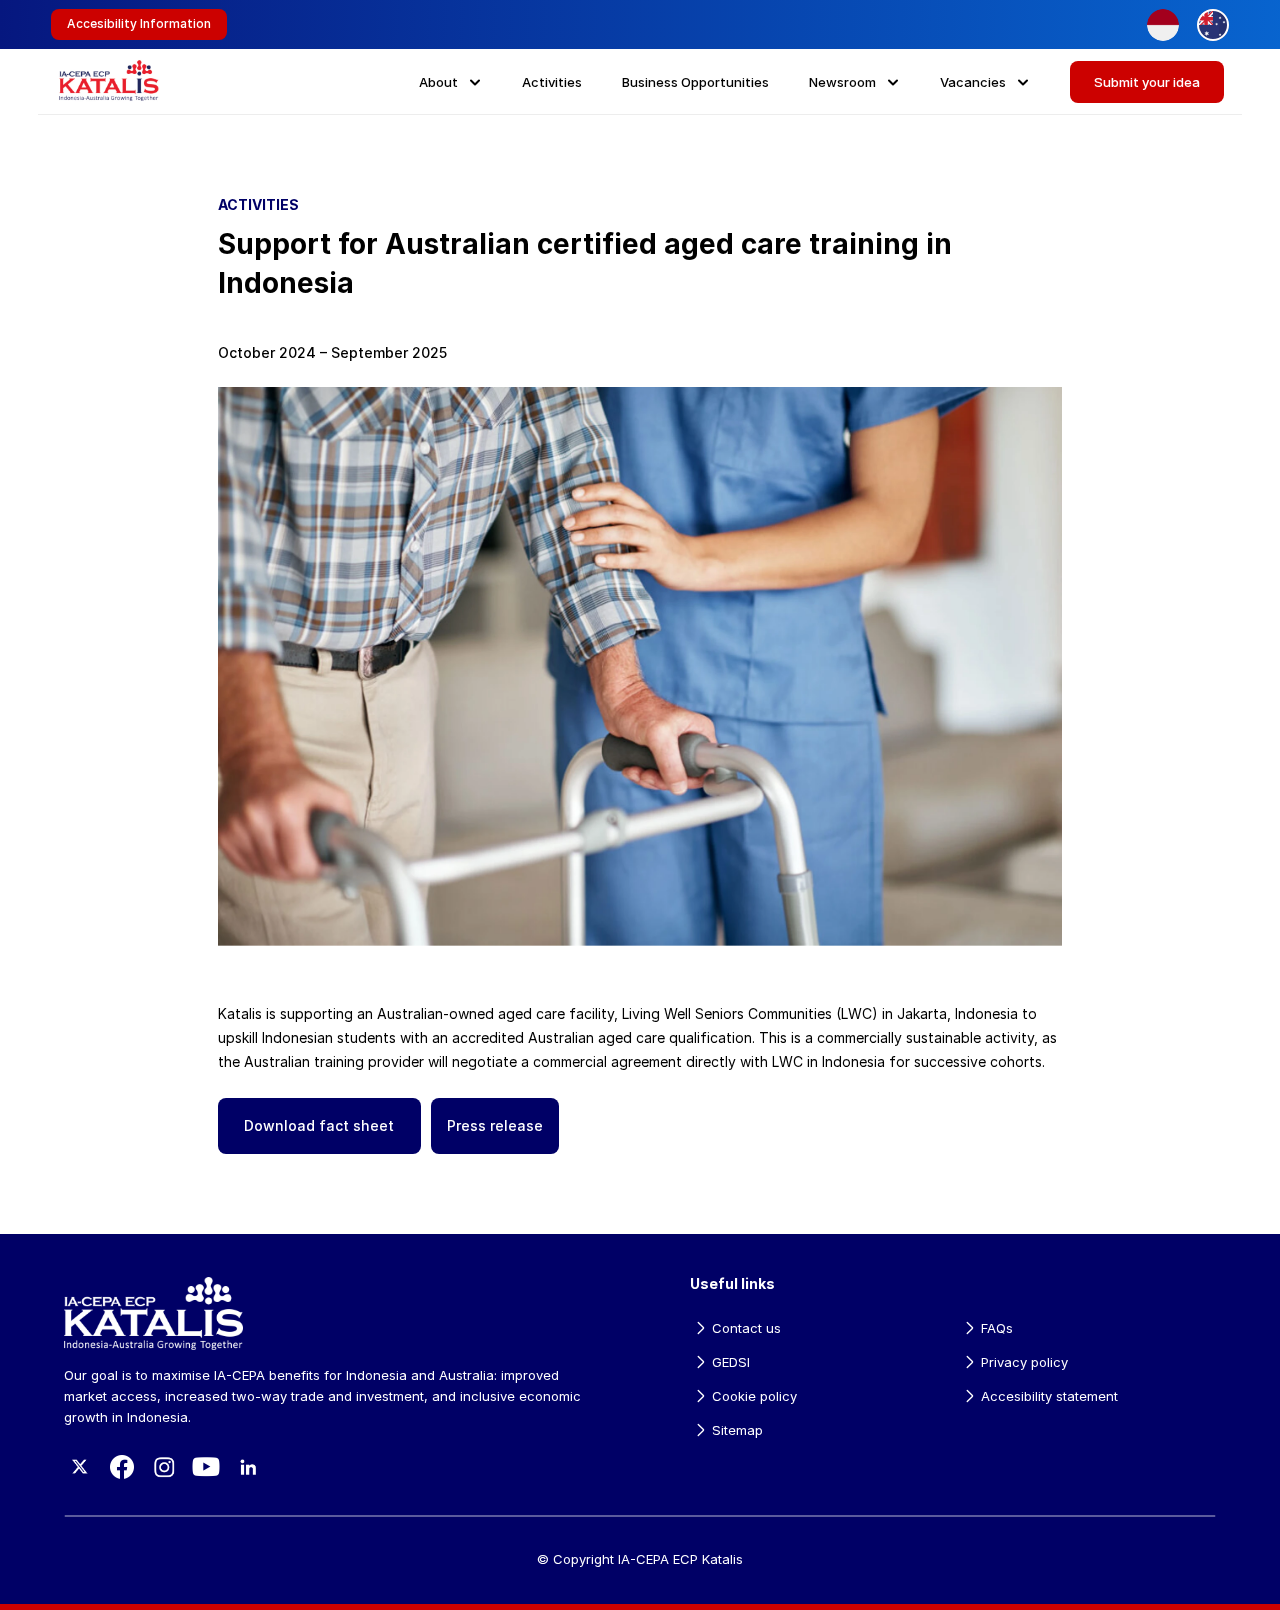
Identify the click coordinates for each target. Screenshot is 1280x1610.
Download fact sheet (319, 1125)
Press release (495, 1125)
